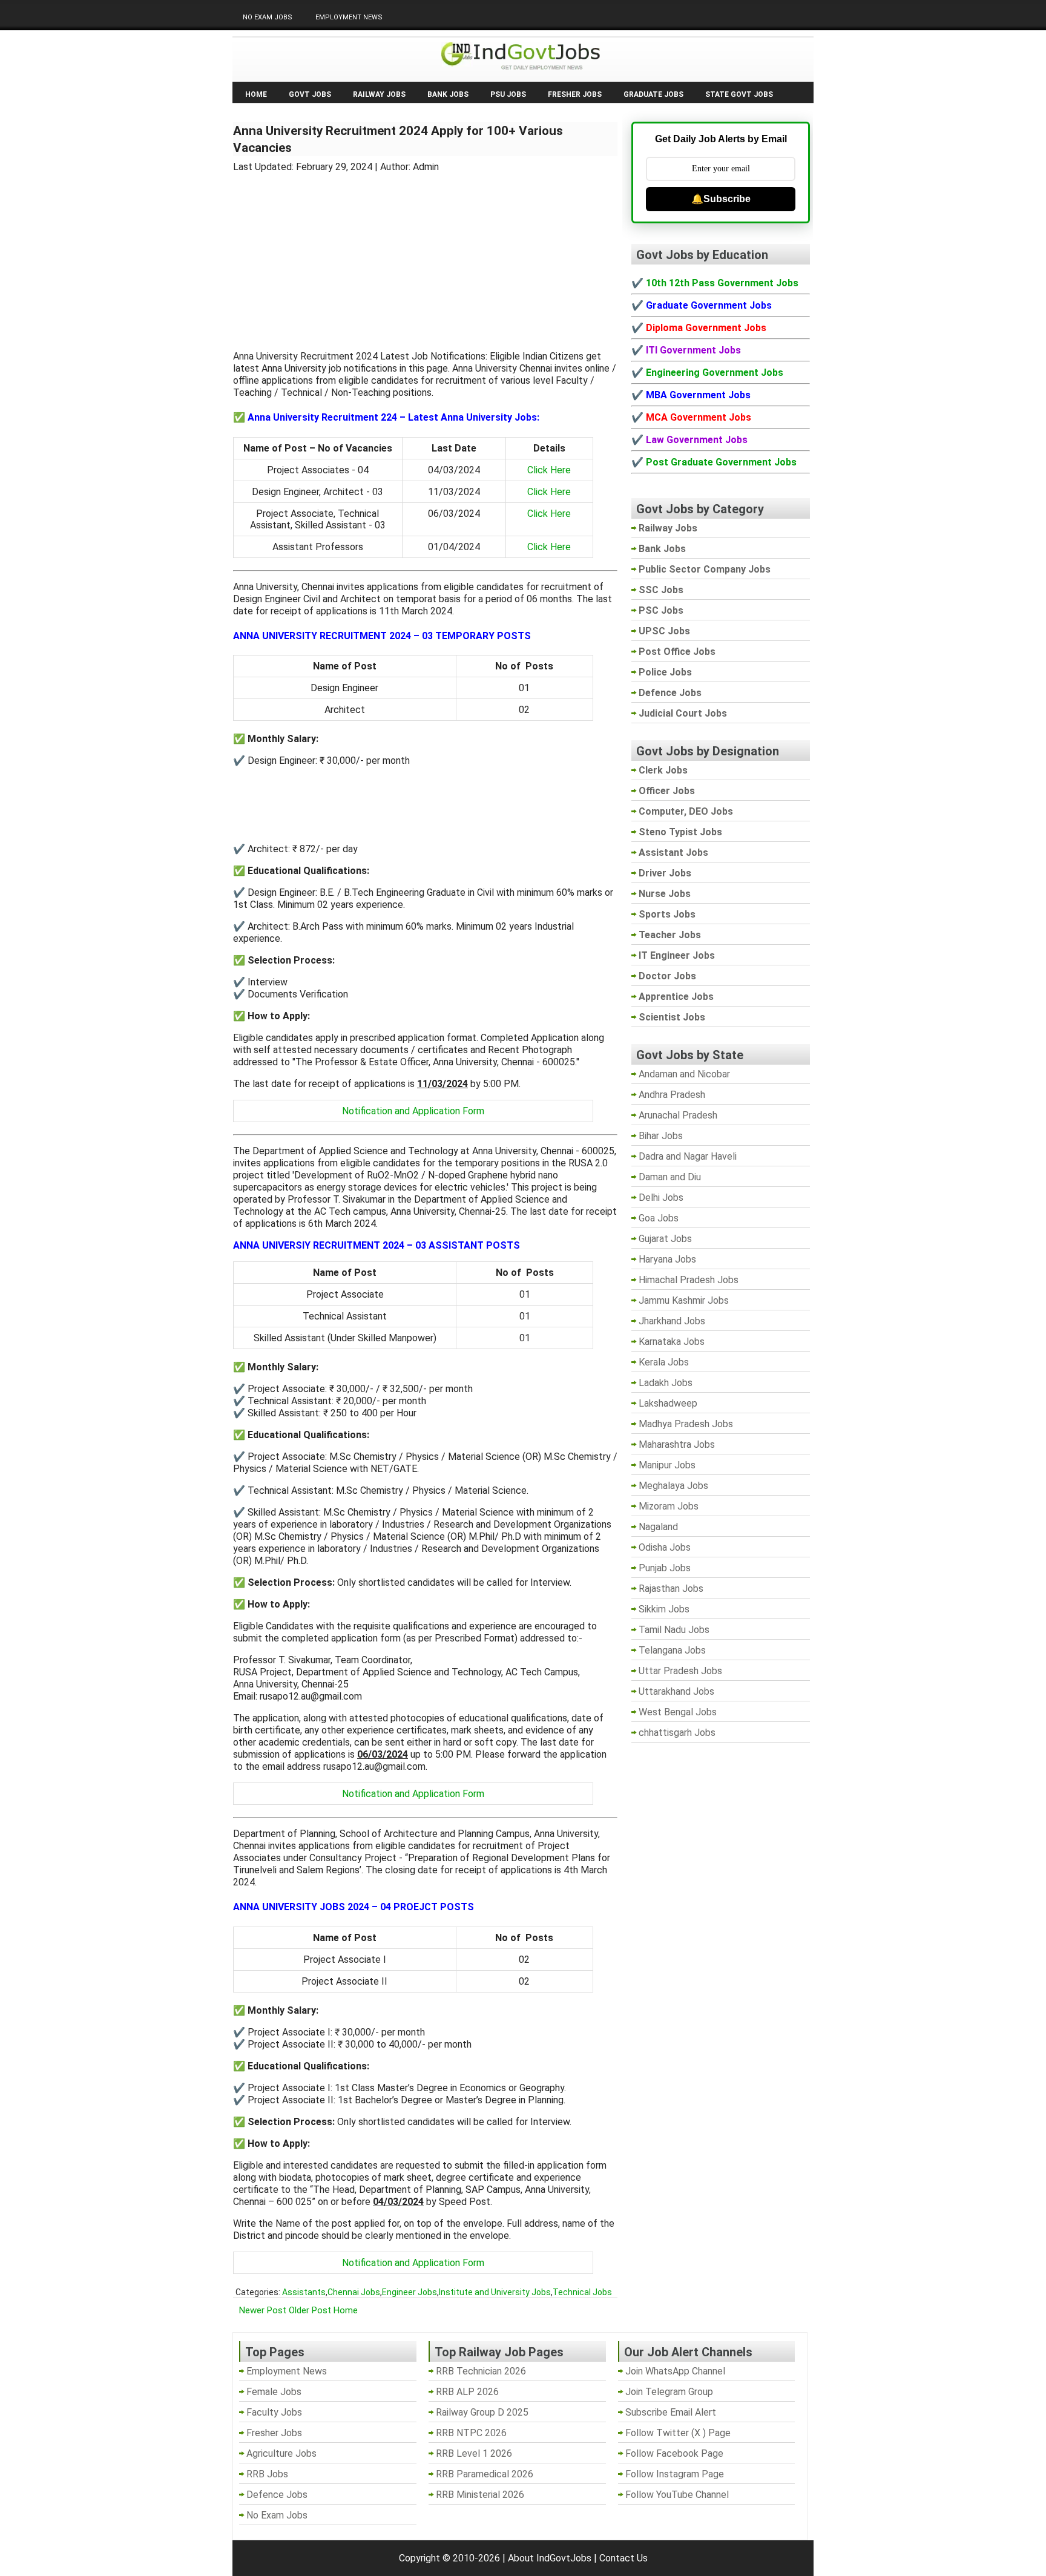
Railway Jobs (379, 94)
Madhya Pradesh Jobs (686, 1424)
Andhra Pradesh (672, 1095)
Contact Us (623, 2558)
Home (256, 94)
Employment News (349, 17)
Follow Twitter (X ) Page (678, 2433)
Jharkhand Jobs (672, 1321)
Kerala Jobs (664, 1362)
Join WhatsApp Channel (675, 2371)
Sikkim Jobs (664, 1609)
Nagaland (658, 1527)
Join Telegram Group (669, 2392)
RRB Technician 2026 (481, 2371)
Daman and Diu (670, 1177)
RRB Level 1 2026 (474, 2453)
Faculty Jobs (274, 2412)
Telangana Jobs (672, 1650)
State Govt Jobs (739, 94)
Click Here (549, 470)
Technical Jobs (582, 2292)
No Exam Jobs (268, 17)
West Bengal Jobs (678, 1712)
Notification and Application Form (413, 1111)
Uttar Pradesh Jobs (680, 1671)
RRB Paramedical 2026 (485, 2474)
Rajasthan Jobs (671, 1589)
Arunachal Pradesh (678, 1115)
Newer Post (263, 2310)
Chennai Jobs (354, 2292)
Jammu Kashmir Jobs (684, 1300)
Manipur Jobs (667, 1465)
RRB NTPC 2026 (471, 2433)
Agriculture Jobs (281, 2453)
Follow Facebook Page (674, 2453)
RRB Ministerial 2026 (480, 2495)
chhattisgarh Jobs (677, 1733)
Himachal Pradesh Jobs (689, 1280)
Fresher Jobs (575, 94)
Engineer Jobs (410, 2292)
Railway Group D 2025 (482, 2412)
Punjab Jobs (665, 1568)
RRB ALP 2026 (467, 2392)
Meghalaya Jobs (673, 1486)
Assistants (304, 2292)
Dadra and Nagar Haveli (688, 1156)
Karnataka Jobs (672, 1342)
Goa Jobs (659, 1218)
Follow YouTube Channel (677, 2495)
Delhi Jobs (661, 1198)
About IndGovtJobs (550, 2558)
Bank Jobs (448, 94)
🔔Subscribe (721, 199)
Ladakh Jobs (666, 1383)
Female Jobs (274, 2392)
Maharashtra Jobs (677, 1444)
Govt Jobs (310, 94)
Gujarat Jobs (665, 1239)
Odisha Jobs (665, 1547)
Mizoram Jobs (669, 1506)
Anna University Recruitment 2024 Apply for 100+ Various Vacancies (398, 139)
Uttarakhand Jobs (676, 1691)
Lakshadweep (668, 1403)
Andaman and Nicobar (684, 1074)
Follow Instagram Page (675, 2474)
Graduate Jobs (653, 94)
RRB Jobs (267, 2474)
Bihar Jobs (661, 1136)
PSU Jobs (508, 94)
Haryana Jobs (667, 1259)
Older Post (310, 2310)
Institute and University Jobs (495, 2292)
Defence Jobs (277, 2495)
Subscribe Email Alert (671, 2412)
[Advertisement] (426, 254)
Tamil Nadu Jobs (674, 1630)
